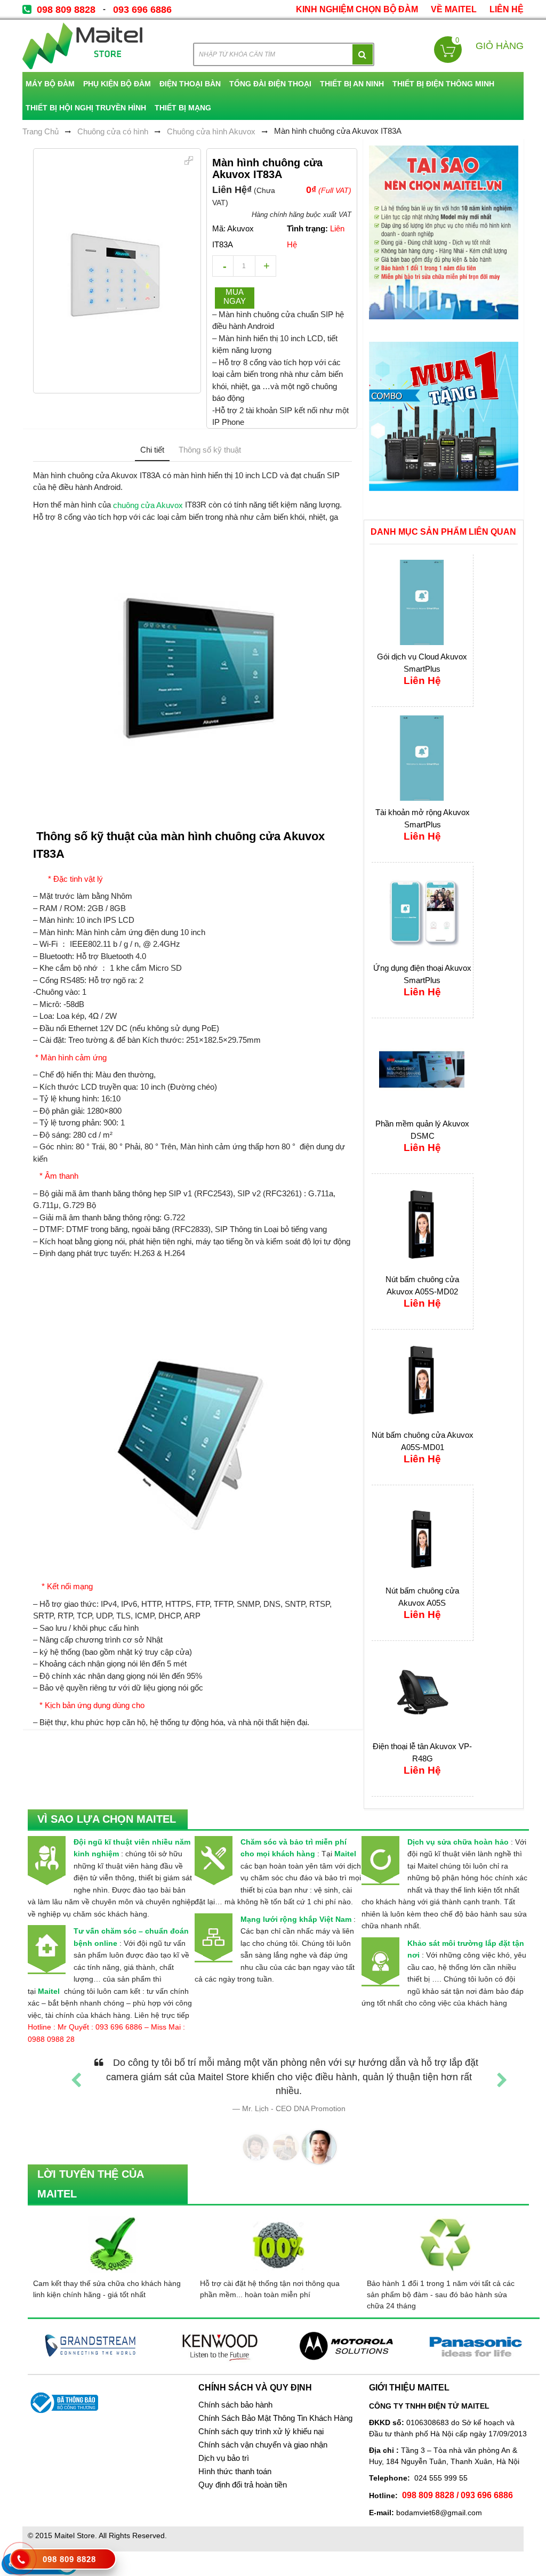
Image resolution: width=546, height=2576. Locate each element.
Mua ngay (235, 296)
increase (266, 266)
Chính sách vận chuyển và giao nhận (263, 2445)
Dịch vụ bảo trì (224, 2458)
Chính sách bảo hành (235, 2405)
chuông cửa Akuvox (148, 505)
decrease (223, 266)
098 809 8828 (66, 10)
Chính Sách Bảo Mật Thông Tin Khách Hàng (275, 2418)
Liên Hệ (507, 9)
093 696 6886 (142, 10)
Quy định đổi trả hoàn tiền (243, 2485)
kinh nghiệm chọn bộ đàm (357, 9)
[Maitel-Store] (82, 46)
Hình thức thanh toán (235, 2472)
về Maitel (454, 9)
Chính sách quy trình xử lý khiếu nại (261, 2432)
